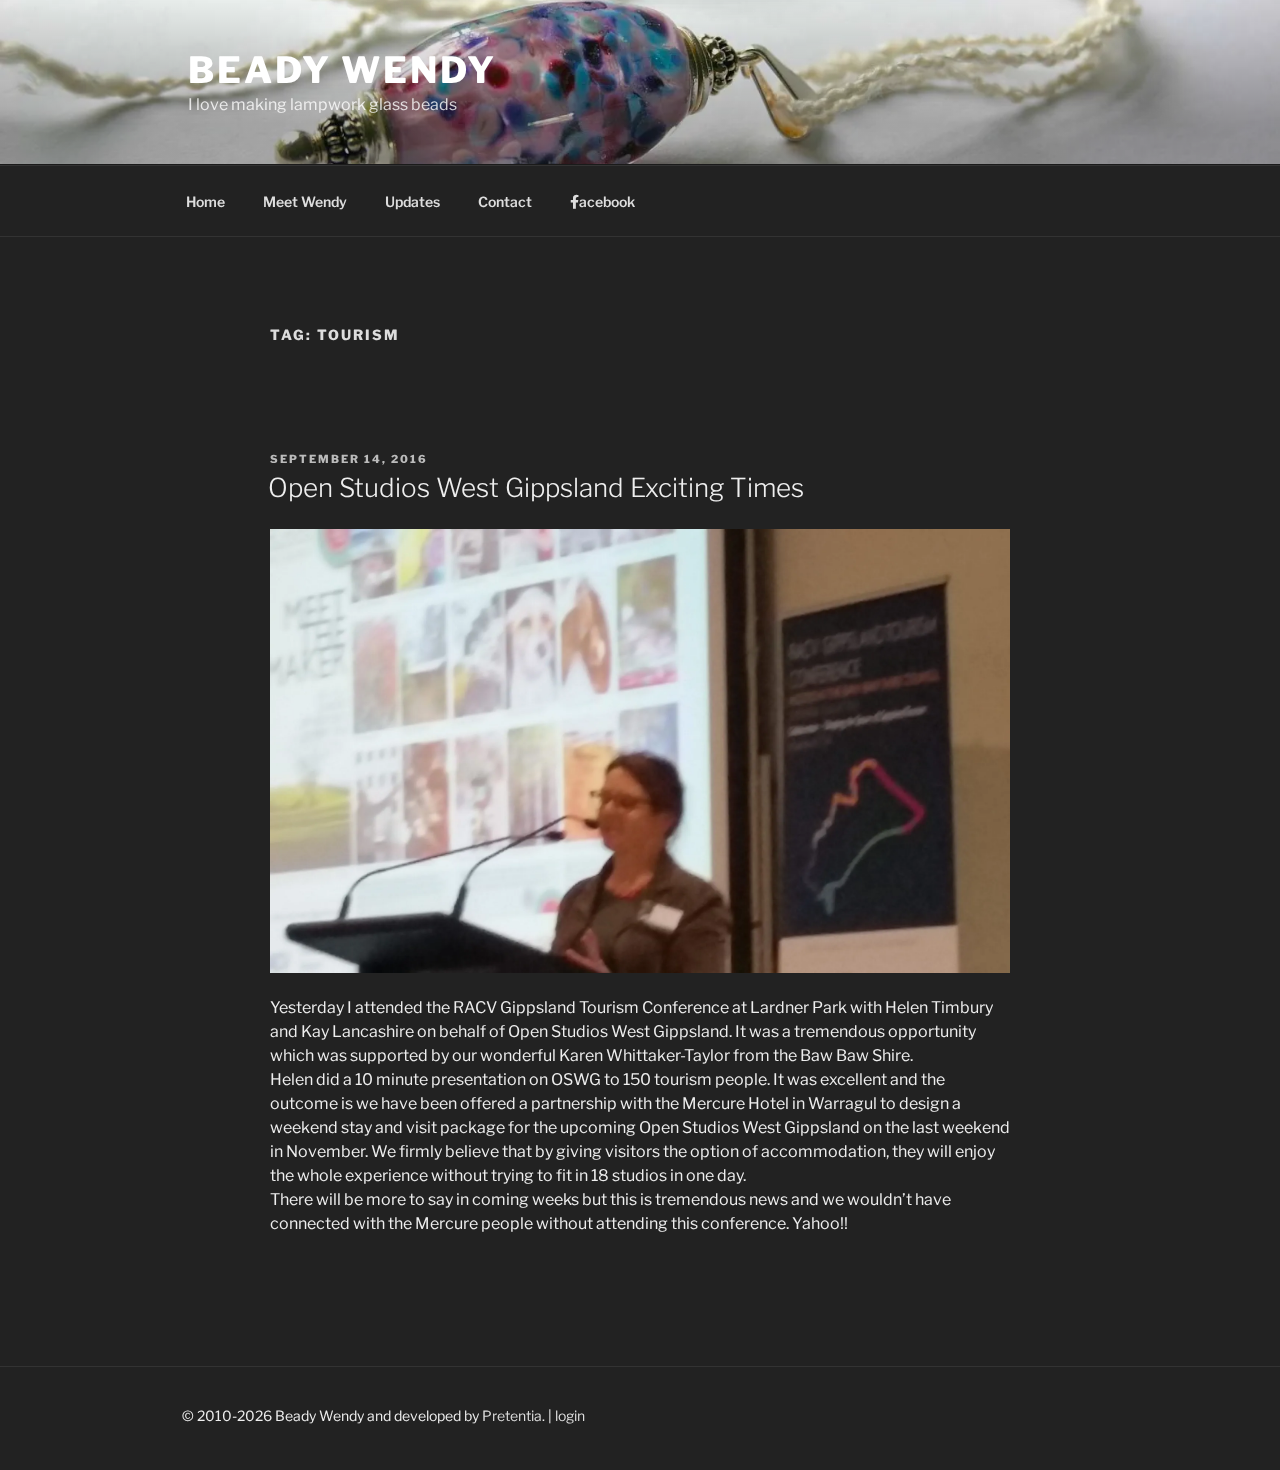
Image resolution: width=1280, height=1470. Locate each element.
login (570, 1415)
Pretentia (512, 1415)
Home (205, 201)
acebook (607, 201)
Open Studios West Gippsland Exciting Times (536, 487)
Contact (505, 201)
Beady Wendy (342, 70)
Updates (412, 201)
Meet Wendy (305, 201)
